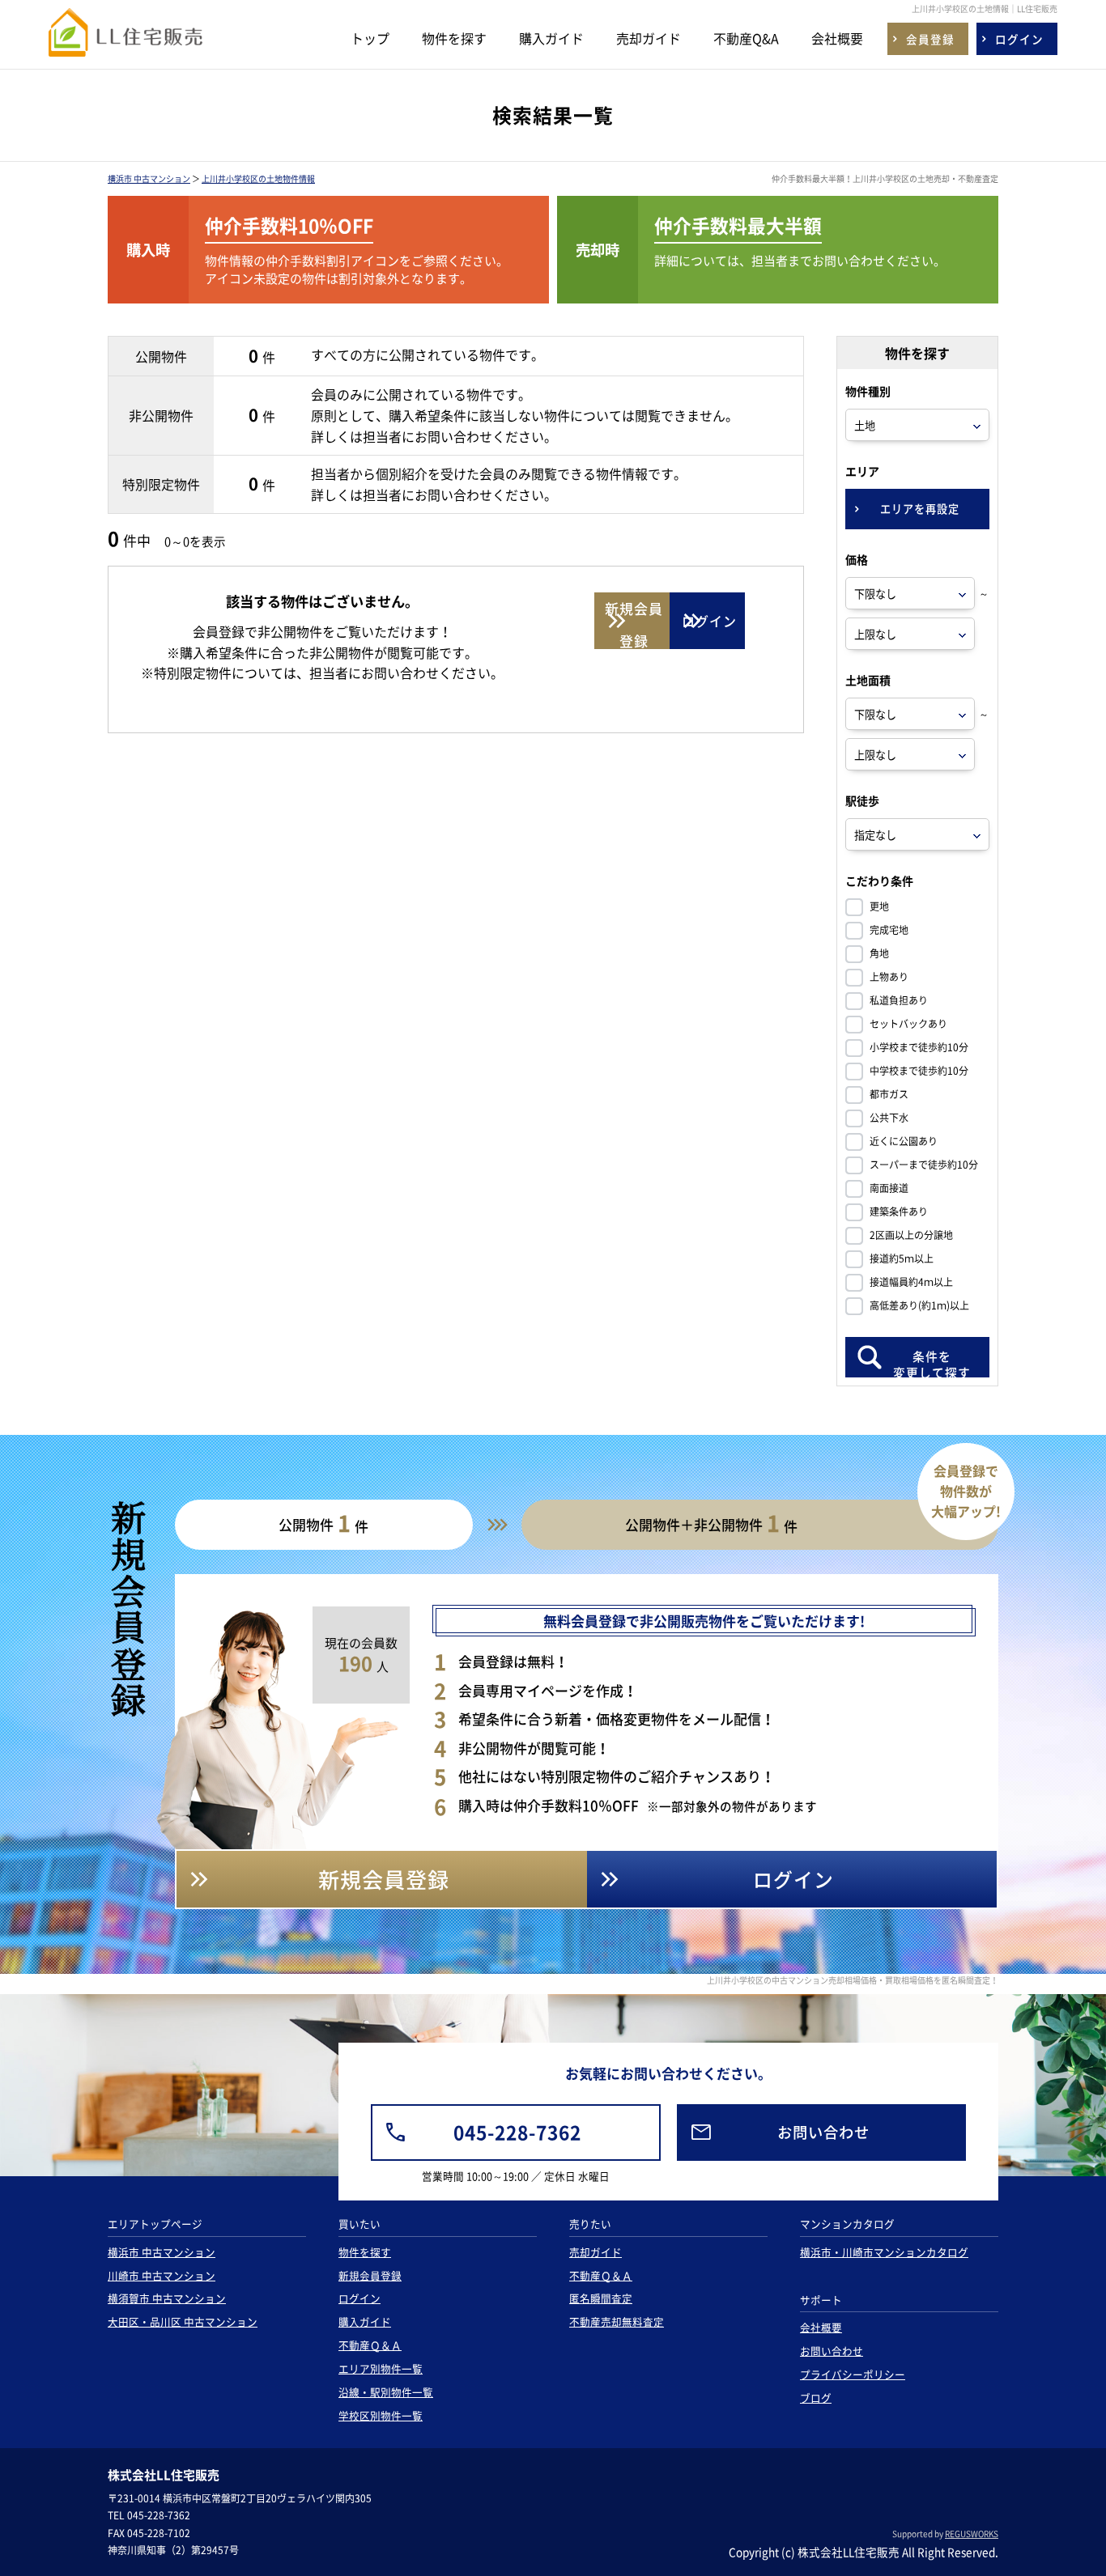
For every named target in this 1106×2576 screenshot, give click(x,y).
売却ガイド (649, 38)
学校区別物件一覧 (381, 2415)
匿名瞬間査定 (601, 2298)
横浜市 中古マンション (149, 178)
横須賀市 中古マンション (167, 2298)
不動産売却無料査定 (617, 2321)
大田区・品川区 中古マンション (183, 2321)
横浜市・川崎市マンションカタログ (884, 2252)
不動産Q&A (746, 38)
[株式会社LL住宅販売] (125, 42)
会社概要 (837, 38)
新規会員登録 (370, 2275)
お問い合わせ (832, 2351)
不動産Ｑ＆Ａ (370, 2345)
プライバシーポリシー (853, 2374)
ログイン (359, 2298)
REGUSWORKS (972, 2534)
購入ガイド (551, 38)
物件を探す (454, 38)
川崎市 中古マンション (162, 2275)
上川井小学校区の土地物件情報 (258, 178)
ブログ (816, 2398)
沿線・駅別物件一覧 (386, 2392)
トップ (370, 38)
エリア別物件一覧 (381, 2368)
